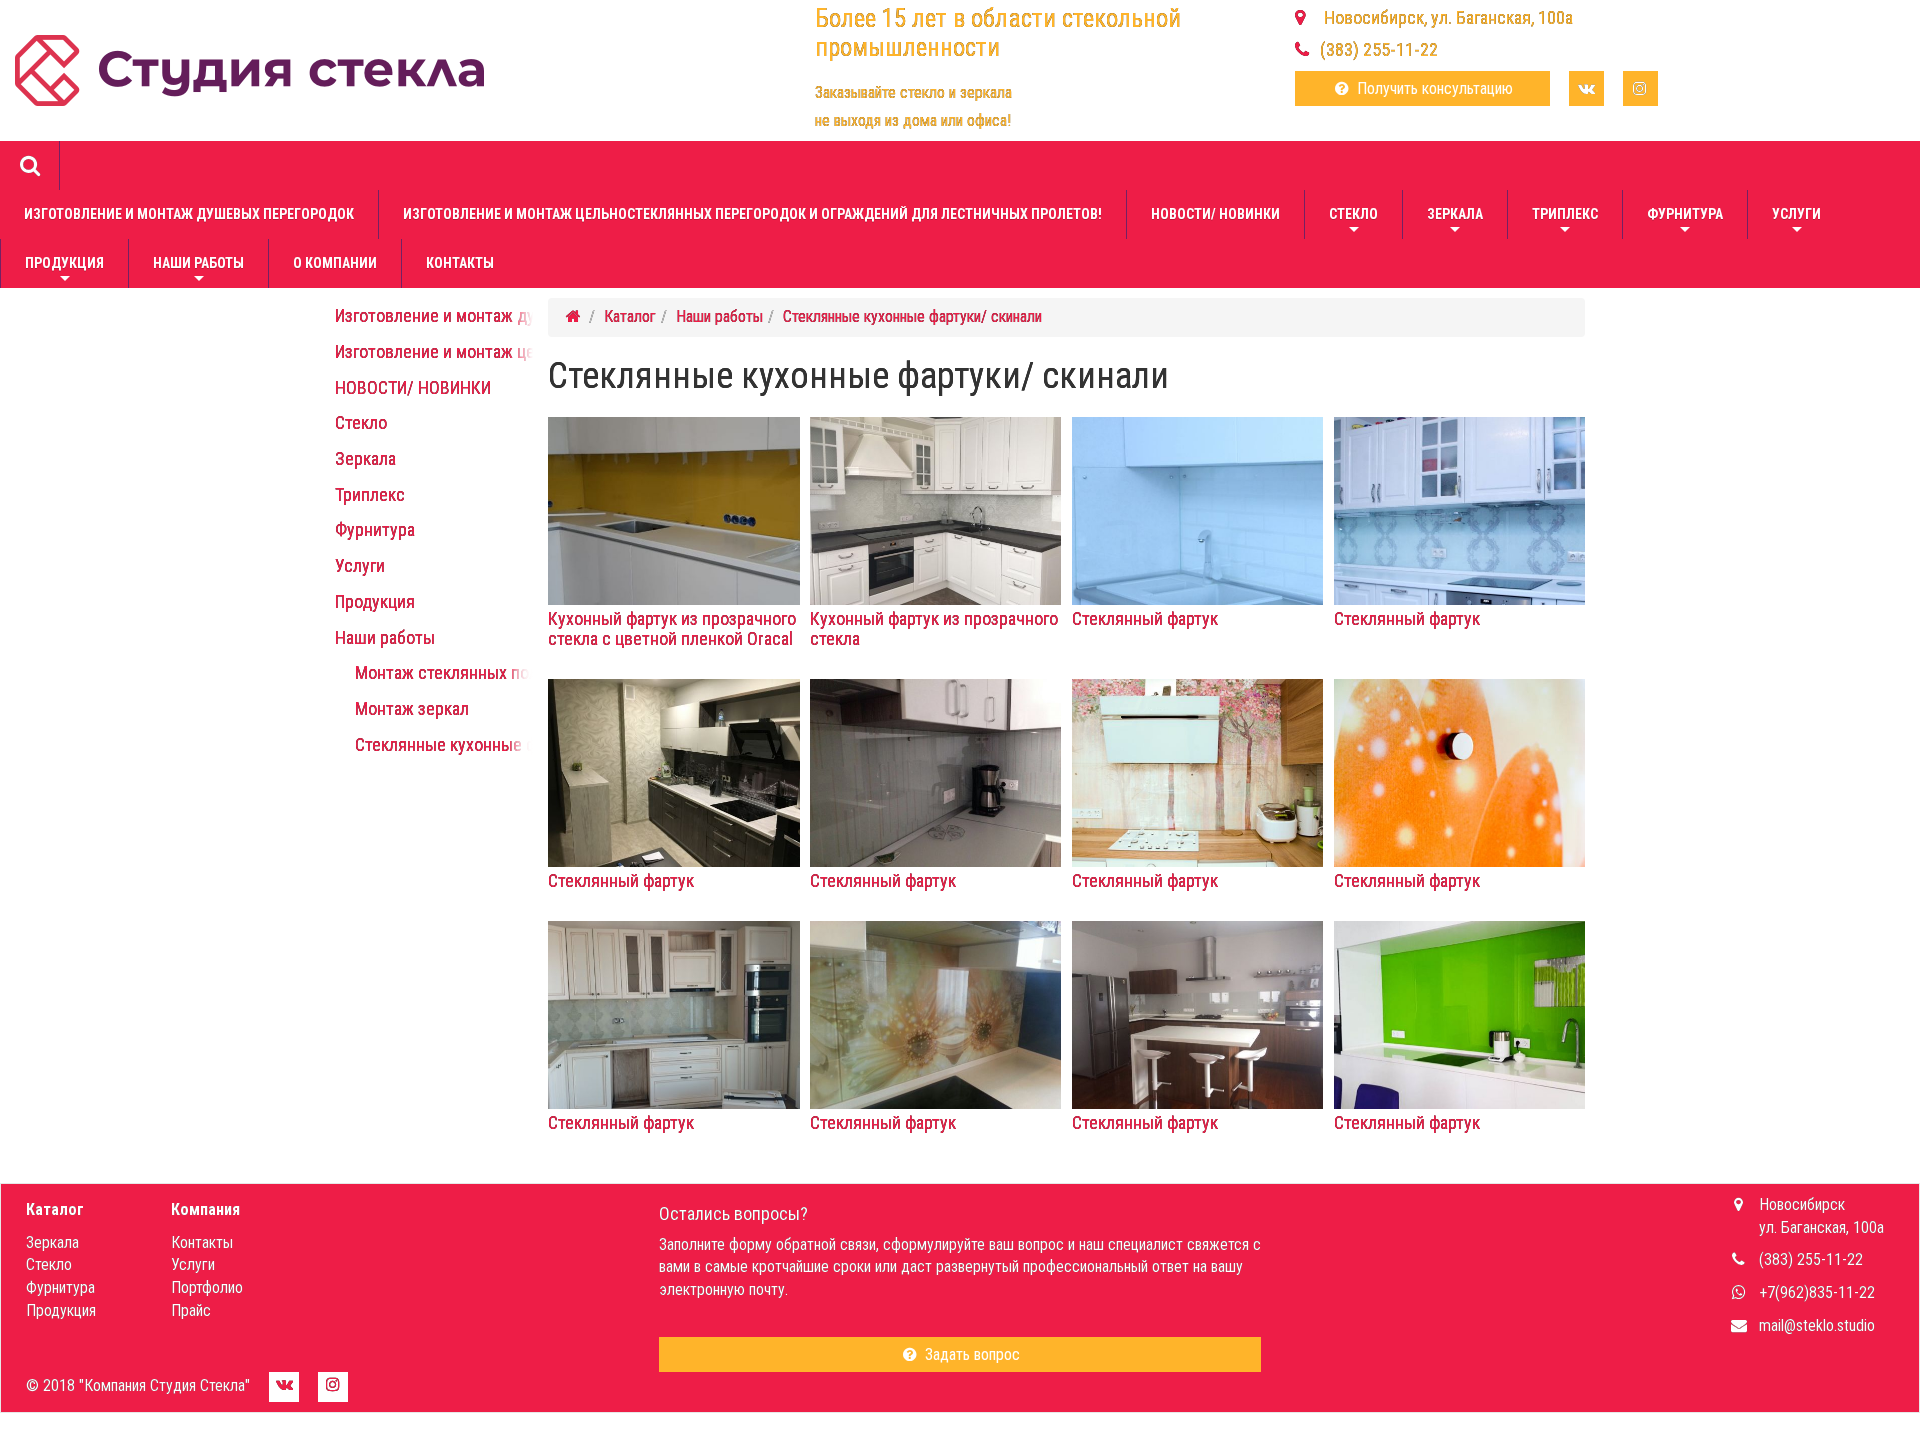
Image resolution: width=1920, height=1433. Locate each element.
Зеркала (1455, 222)
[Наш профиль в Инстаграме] (1640, 88)
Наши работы (198, 271)
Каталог (630, 316)
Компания (205, 1209)
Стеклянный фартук (1145, 618)
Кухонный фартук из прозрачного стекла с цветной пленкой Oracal (672, 628)
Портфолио (207, 1287)
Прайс (191, 1310)
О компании (335, 263)
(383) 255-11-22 (1379, 49)
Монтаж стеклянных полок (455, 672)
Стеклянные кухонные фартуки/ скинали (506, 744)
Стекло (1353, 222)
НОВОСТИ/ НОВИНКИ (1215, 214)
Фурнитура (1685, 222)
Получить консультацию (1433, 88)
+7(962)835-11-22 (1817, 1292)
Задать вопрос (970, 1354)
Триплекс (1565, 222)
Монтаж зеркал (412, 708)
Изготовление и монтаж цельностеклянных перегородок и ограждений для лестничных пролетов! (752, 214)
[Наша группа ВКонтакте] (1586, 88)
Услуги (1796, 222)
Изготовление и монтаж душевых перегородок (189, 214)
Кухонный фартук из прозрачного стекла (934, 628)
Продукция (64, 271)
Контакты (460, 263)
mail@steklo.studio (1817, 1325)
